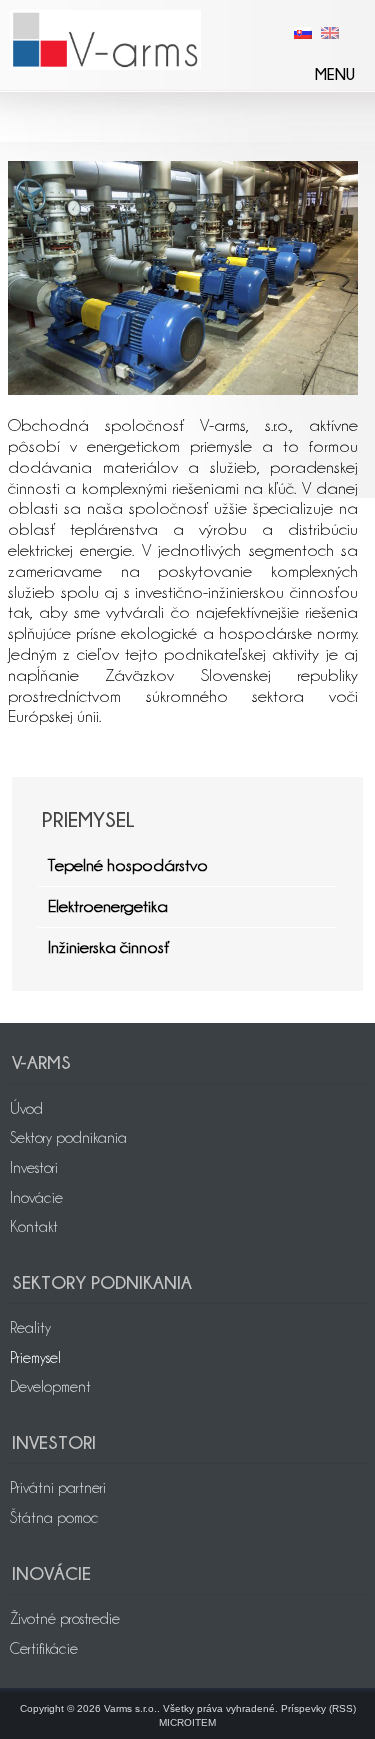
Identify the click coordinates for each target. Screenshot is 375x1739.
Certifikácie (44, 1649)
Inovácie (36, 1198)
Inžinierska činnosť (108, 947)
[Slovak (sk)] (303, 31)
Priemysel (35, 1358)
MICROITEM (187, 1722)
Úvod (26, 1109)
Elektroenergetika (108, 906)
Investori (34, 1168)
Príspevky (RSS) (318, 1708)
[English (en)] (330, 31)
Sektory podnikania (68, 1138)
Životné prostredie (65, 1619)
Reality (30, 1328)
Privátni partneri (58, 1488)
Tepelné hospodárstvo (128, 865)
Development (50, 1387)
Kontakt (34, 1227)
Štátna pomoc (54, 1518)
